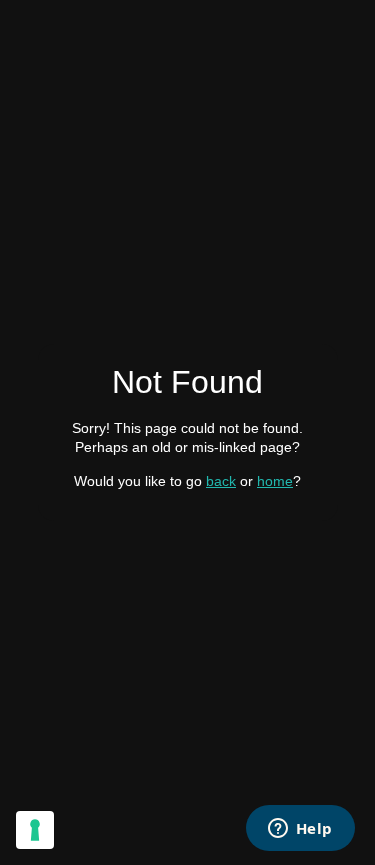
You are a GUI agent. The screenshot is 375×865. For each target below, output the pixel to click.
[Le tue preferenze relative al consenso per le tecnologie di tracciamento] (35, 830)
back (221, 481)
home (275, 481)
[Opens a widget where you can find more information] (300, 830)
